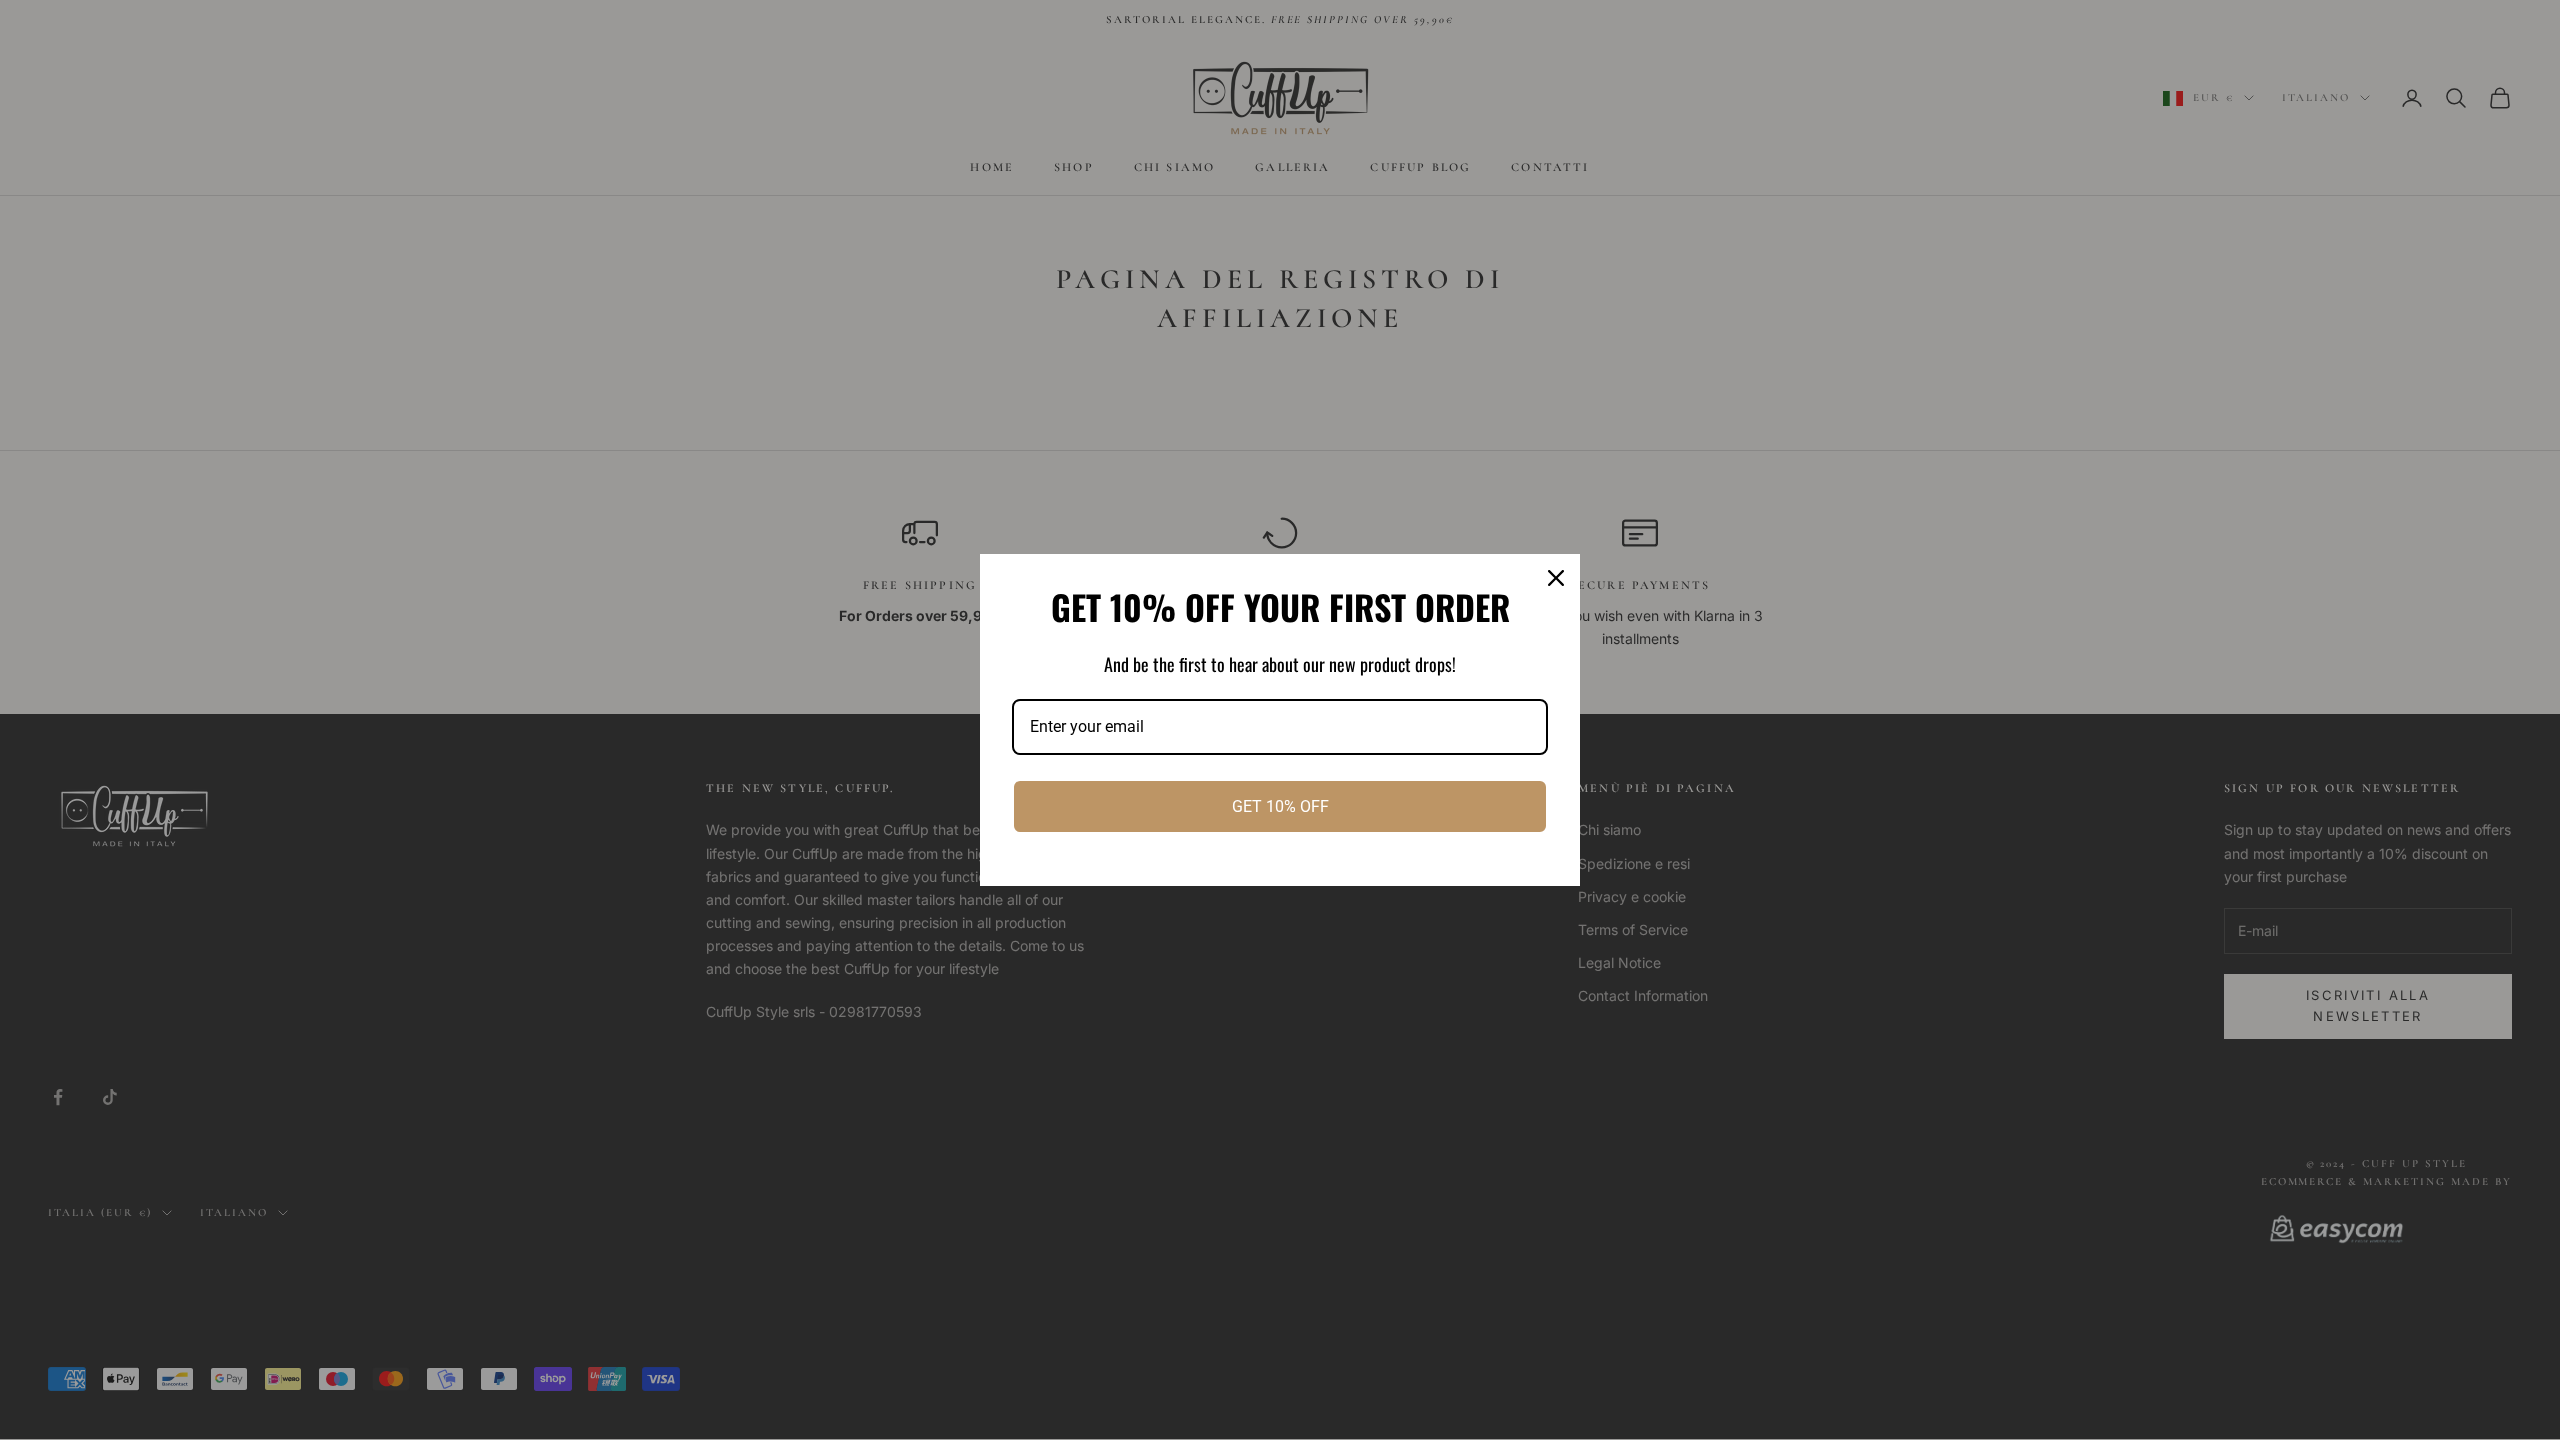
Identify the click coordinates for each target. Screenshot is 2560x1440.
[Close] (1556, 578)
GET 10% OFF (1280, 806)
